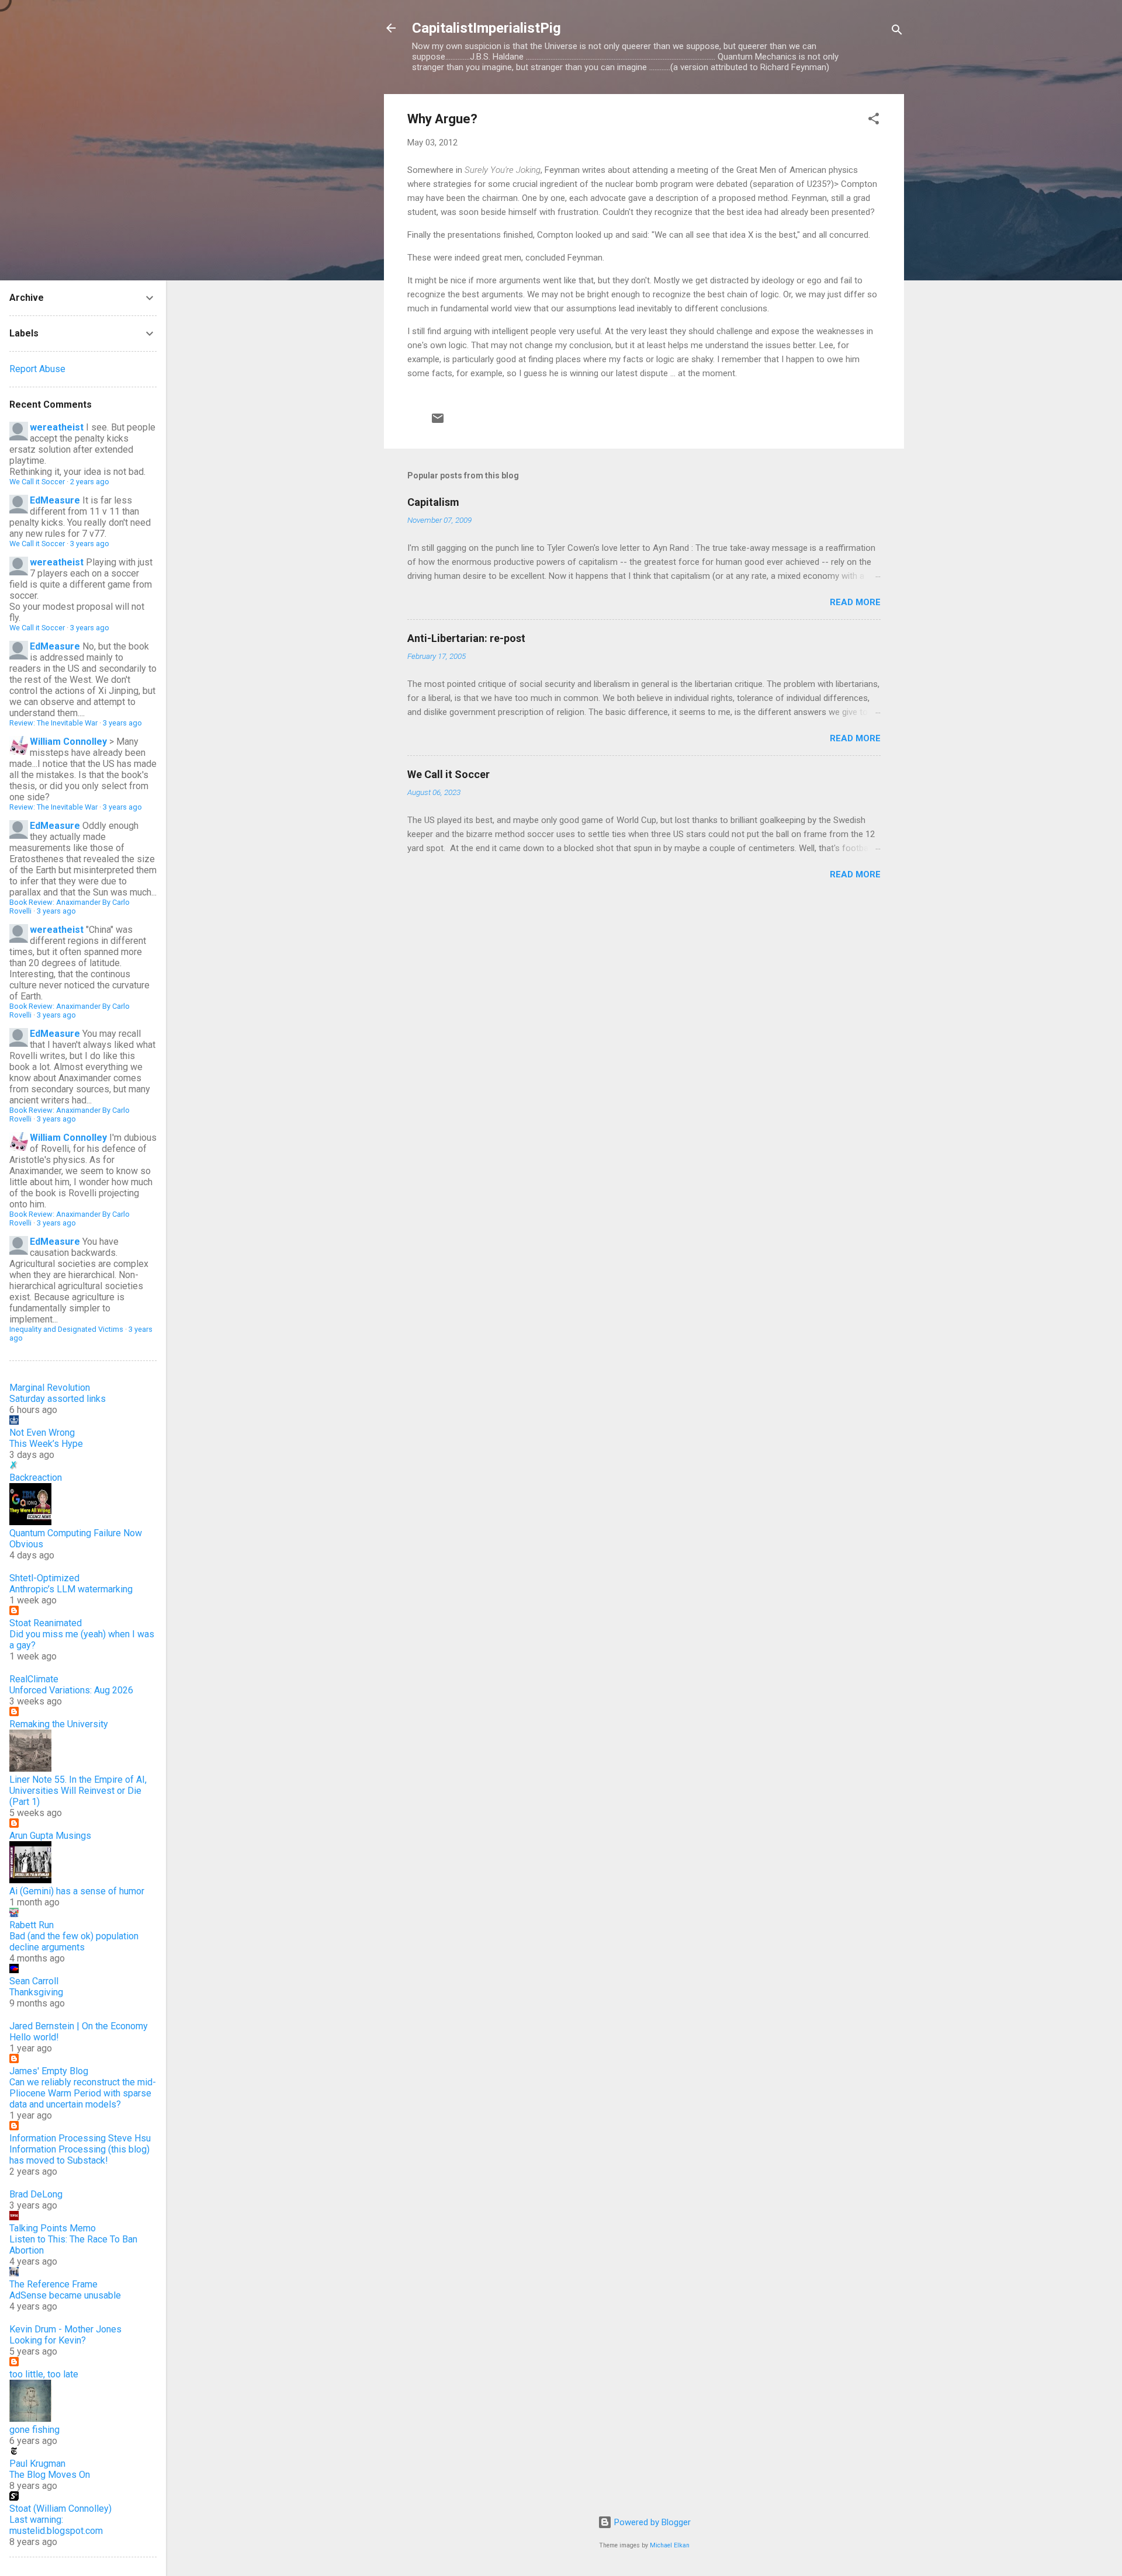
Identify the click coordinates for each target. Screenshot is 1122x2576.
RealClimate (34, 1679)
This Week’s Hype (46, 1444)
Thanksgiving (36, 1992)
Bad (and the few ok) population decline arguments (74, 1942)
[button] (874, 121)
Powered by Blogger (651, 2522)
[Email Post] (438, 422)
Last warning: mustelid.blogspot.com (56, 2525)
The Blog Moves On (50, 2475)
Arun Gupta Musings (50, 1836)
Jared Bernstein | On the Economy (79, 2026)
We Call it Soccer (449, 774)
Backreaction (36, 1478)
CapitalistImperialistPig (486, 28)
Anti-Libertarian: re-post (466, 638)
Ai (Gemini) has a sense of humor (77, 1891)
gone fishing (34, 2430)
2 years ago (90, 482)
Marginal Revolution (50, 1388)
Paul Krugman (37, 2464)
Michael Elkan (670, 2545)
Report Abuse (37, 369)
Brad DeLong (36, 2194)
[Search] (897, 32)
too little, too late (44, 2374)
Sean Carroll (34, 1981)
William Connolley (68, 742)
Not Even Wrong (42, 1433)
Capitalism (433, 502)
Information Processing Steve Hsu (80, 2138)
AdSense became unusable (65, 2295)
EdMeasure (55, 500)
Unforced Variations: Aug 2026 (71, 1690)
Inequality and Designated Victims (66, 1329)
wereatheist (57, 427)
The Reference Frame (53, 2284)
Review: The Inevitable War (53, 723)
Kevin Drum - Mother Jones (65, 2329)
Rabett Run (32, 1925)
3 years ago (90, 544)
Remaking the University (59, 1724)
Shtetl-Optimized (44, 1578)
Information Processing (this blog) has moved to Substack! (79, 2155)
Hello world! (34, 2037)
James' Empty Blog (49, 2071)
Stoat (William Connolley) (60, 2509)
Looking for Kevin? (48, 2340)
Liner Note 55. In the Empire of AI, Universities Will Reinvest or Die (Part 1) (78, 1791)
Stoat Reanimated (46, 1623)
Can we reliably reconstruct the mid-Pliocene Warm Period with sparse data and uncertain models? (83, 2093)
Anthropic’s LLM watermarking (71, 1589)
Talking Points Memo (53, 2228)
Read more (855, 602)
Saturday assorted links (58, 1399)
